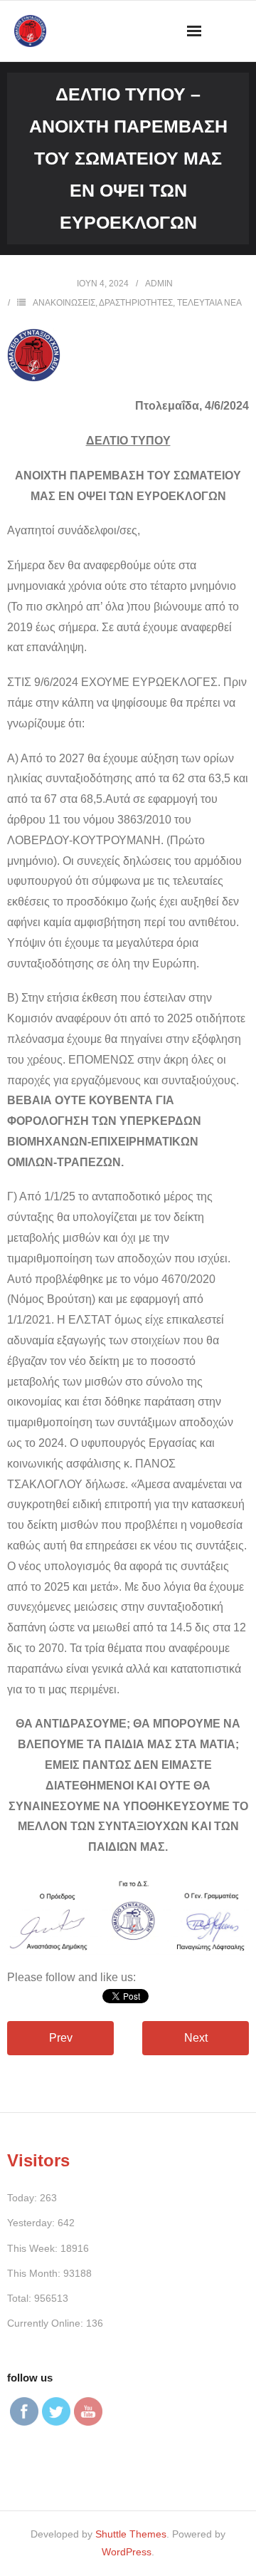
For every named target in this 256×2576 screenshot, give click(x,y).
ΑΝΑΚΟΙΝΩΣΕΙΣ (64, 303)
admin (159, 284)
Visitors (38, 2160)
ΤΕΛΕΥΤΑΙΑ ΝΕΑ (209, 303)
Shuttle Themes (131, 2534)
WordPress (127, 2552)
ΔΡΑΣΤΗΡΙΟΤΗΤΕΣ (136, 303)
